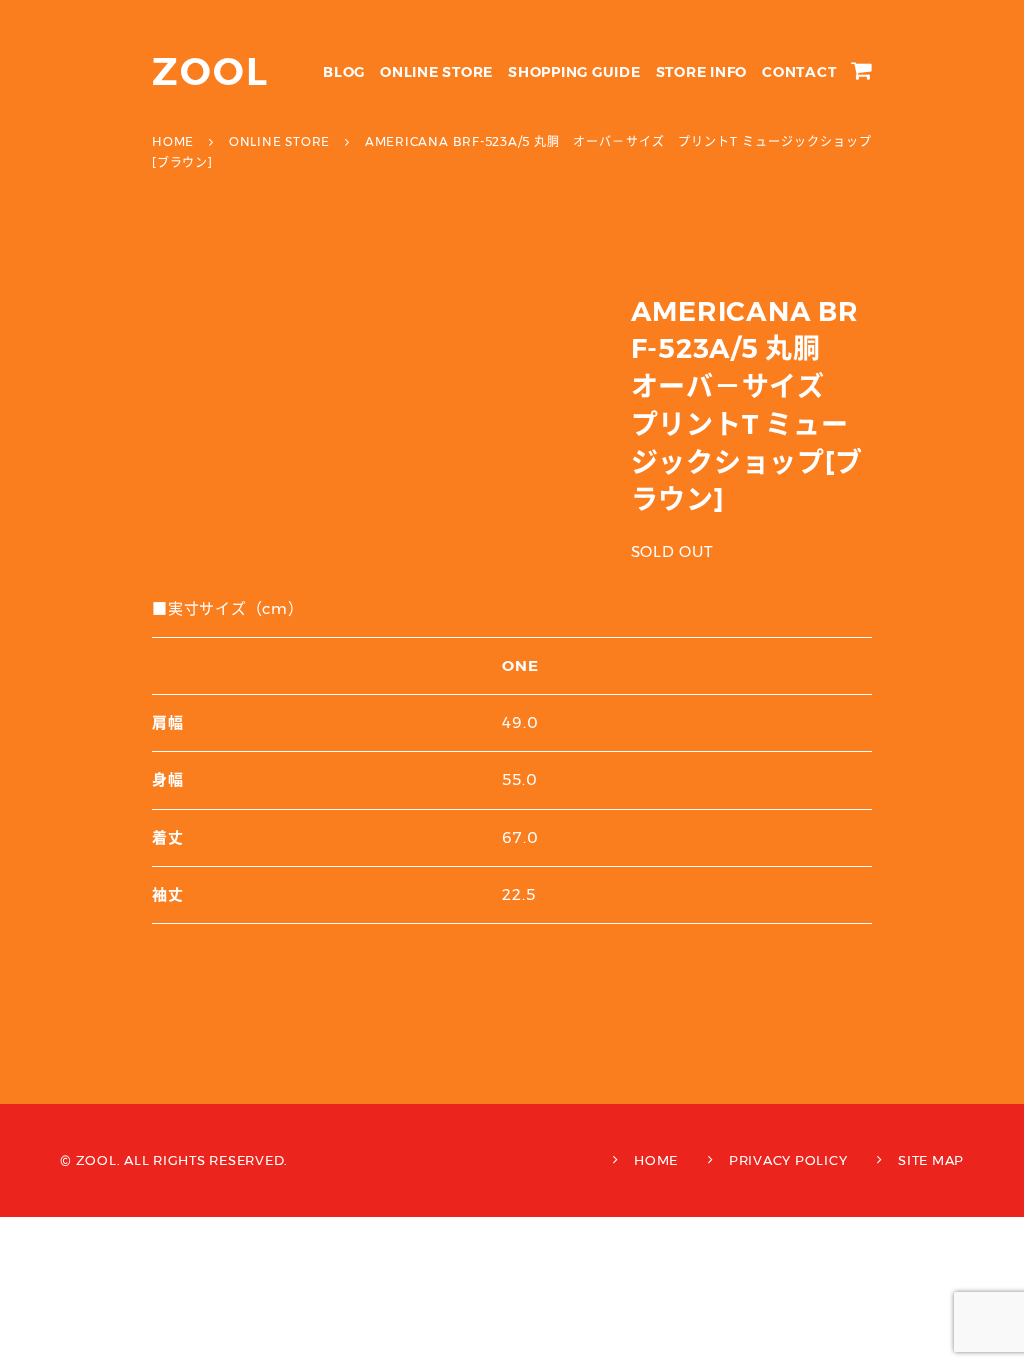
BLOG (344, 72)
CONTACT (799, 72)
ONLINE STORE (436, 72)
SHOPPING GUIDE (574, 72)
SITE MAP (931, 1160)
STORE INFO (702, 72)
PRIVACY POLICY (788, 1160)
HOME (656, 1160)
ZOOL (210, 71)
